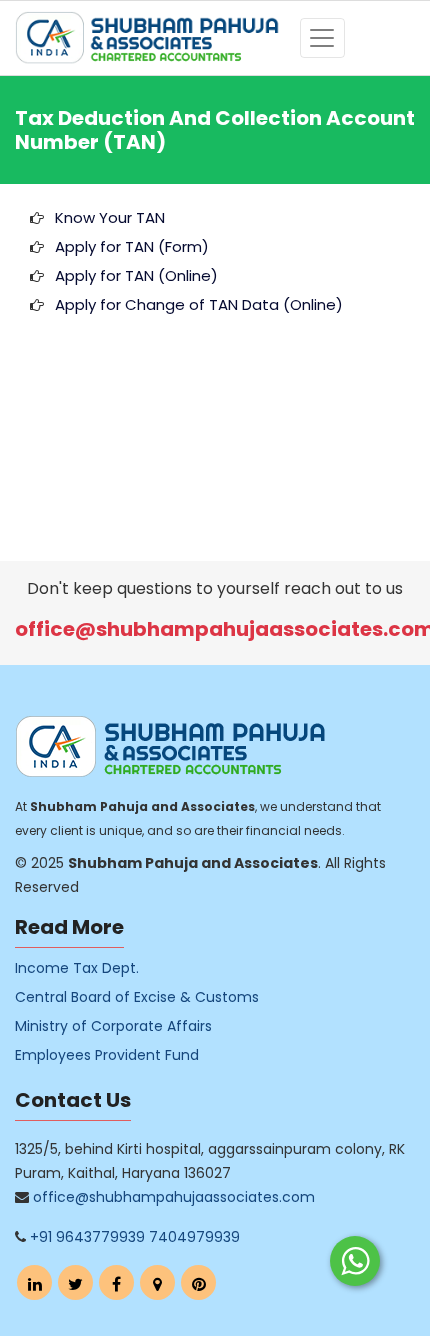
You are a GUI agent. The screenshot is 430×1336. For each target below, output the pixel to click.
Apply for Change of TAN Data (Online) (199, 304)
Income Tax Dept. (77, 968)
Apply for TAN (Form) (132, 246)
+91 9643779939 (87, 1237)
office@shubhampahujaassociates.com (174, 1197)
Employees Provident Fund (107, 1055)
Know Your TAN (110, 217)
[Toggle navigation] (322, 38)
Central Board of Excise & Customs (137, 997)
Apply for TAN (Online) (136, 275)
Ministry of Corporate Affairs (113, 1026)
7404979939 (194, 1237)
